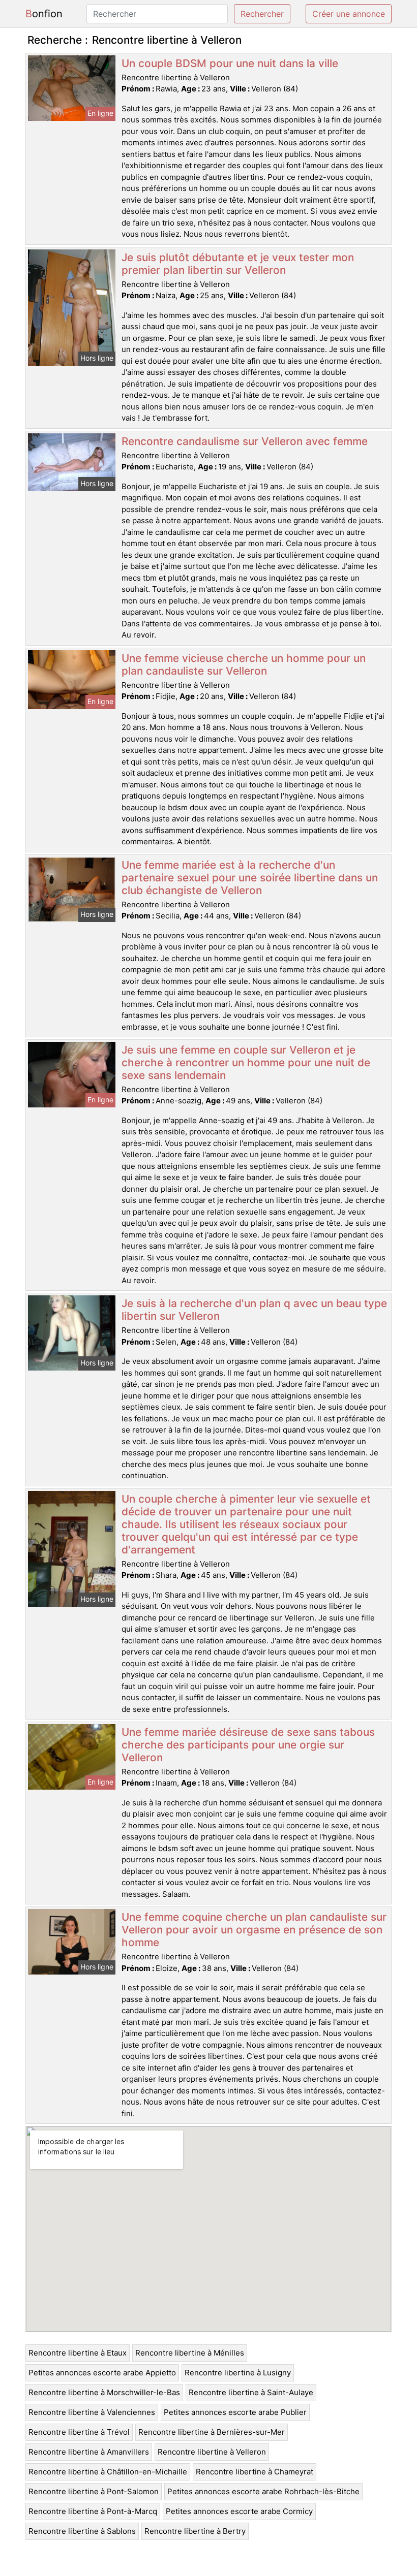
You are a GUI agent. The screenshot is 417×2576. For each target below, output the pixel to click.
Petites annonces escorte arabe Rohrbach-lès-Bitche (263, 2491)
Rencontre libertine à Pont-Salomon (94, 2491)
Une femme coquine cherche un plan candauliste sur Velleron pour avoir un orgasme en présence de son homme (254, 1930)
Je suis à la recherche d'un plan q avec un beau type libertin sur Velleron (254, 1310)
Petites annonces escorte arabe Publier (235, 2412)
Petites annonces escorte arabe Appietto (102, 2373)
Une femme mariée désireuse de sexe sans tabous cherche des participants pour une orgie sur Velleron (248, 1745)
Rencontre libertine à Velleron (212, 2452)
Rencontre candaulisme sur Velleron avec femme (245, 441)
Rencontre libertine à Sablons (82, 2531)
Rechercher (262, 14)
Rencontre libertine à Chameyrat (255, 2472)
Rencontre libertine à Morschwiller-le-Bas (104, 2392)
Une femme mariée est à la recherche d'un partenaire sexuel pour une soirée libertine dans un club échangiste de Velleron (250, 878)
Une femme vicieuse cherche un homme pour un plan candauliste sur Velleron (244, 664)
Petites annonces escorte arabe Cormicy (239, 2511)
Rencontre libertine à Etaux (78, 2353)
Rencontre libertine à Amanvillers (89, 2452)
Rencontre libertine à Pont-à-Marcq (93, 2511)
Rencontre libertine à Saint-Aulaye (251, 2392)
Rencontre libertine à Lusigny (238, 2373)
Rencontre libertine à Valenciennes (92, 2412)
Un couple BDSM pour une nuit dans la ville (230, 63)
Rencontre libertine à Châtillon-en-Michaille (108, 2472)
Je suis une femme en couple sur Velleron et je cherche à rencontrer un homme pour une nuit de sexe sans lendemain (246, 1062)
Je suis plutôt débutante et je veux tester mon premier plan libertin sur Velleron (238, 264)
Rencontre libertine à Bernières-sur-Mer (212, 2432)
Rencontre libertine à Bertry (195, 2531)
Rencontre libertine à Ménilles (190, 2353)
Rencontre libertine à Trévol (79, 2432)
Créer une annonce (349, 14)
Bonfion (44, 14)
